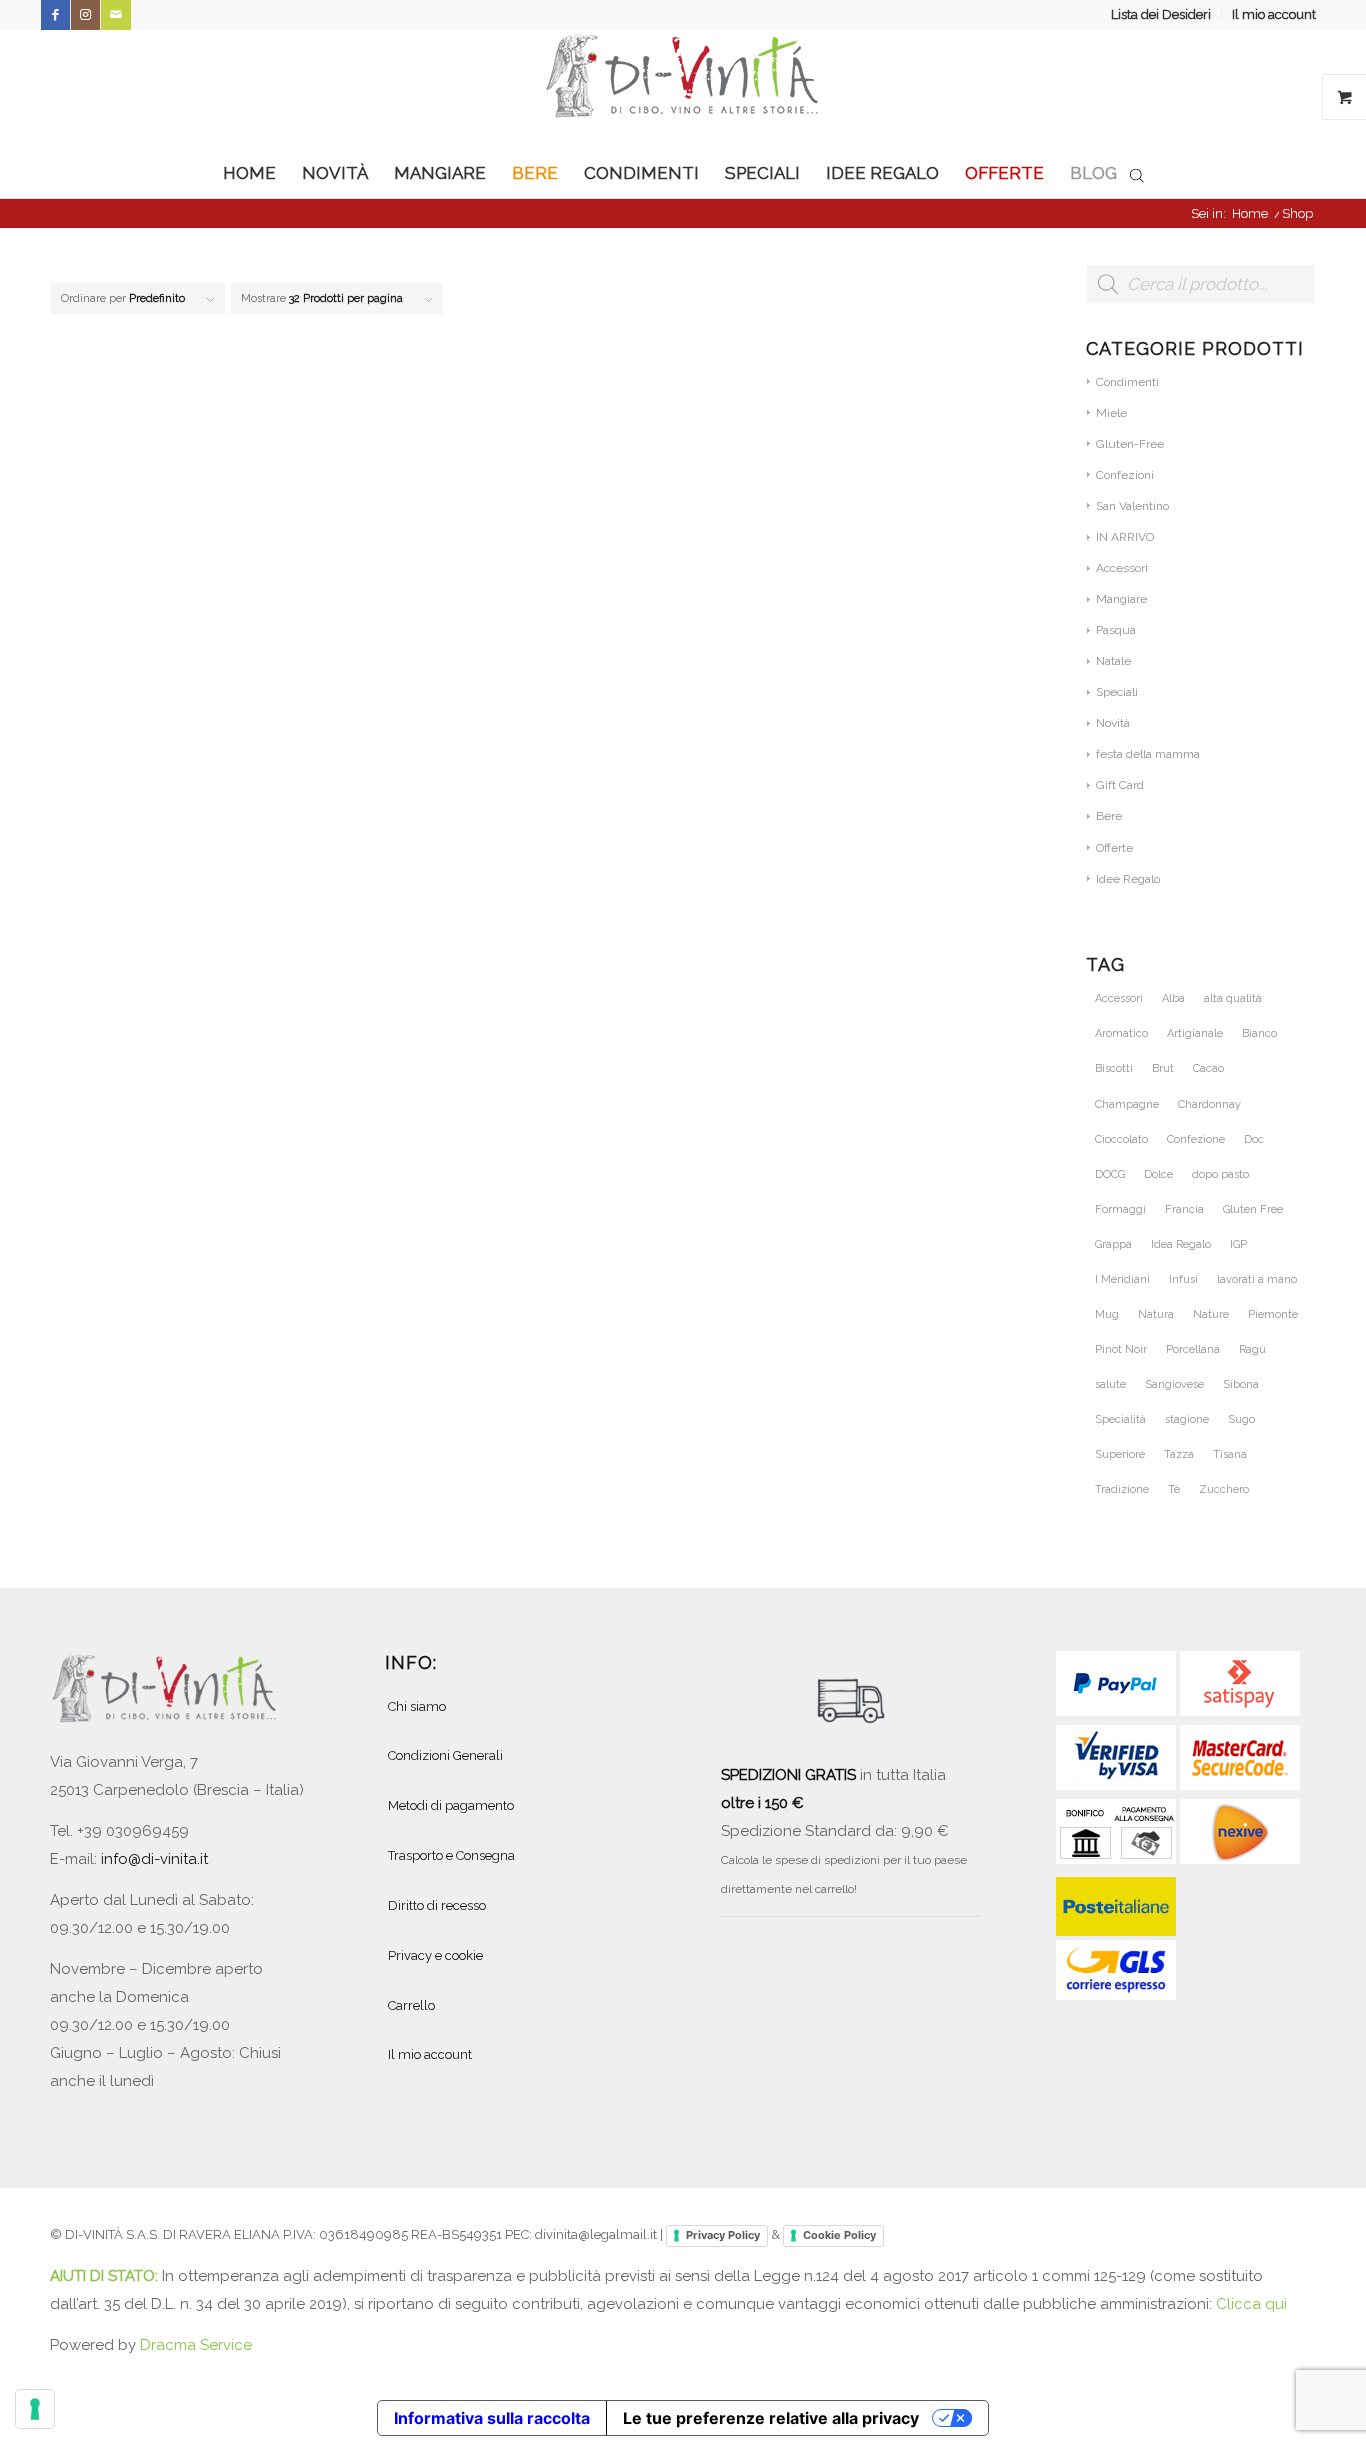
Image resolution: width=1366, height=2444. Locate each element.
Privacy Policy (723, 2235)
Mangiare (1121, 599)
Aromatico (1121, 1033)
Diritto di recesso (437, 1905)
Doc (1254, 1139)
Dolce (1158, 1174)
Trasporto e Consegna (451, 1855)
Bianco (1259, 1033)
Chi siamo (417, 1706)
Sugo (1241, 1419)
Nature (1211, 1314)
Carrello (411, 2005)
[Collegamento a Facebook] (55, 15)
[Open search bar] (1137, 174)
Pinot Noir (1121, 1349)
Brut (1163, 1068)
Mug (1107, 1314)
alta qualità (1233, 998)
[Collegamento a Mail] (116, 15)
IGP (1238, 1244)
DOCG (1110, 1174)
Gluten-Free (1130, 444)
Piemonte (1273, 1314)
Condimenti (1127, 382)
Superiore (1120, 1454)
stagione (1187, 1419)
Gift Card (1120, 785)
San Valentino (1132, 506)
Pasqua (1116, 630)
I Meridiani (1122, 1279)
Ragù (1252, 1349)
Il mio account (1274, 14)
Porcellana (1193, 1349)
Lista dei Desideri (1161, 14)
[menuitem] (1161, 15)
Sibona (1241, 1384)
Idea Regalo (1181, 1244)
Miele (1111, 413)
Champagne (1127, 1104)
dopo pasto (1220, 1174)
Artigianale (1195, 1033)
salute (1110, 1384)
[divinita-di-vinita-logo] (683, 89)
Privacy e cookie (435, 1955)
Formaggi (1120, 1209)
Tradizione (1122, 1489)
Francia (1184, 1209)
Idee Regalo (1128, 879)
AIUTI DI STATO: (106, 2276)
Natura (1156, 1314)
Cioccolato (1121, 1139)
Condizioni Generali (445, 1755)
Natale (1113, 661)
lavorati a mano (1257, 1279)
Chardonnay (1209, 1104)
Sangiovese (1174, 1384)
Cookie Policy (839, 2235)
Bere (1109, 816)
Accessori (1122, 568)
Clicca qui (1251, 2304)
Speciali (1117, 692)
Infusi (1183, 1279)
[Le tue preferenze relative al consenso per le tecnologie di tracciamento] (35, 2409)
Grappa (1113, 1244)
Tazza (1179, 1454)
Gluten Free (1253, 1209)
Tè (1174, 1489)
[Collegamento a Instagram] (85, 15)
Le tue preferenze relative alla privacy (771, 2418)
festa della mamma (1148, 754)
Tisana (1230, 1454)
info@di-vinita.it (154, 1859)
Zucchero (1224, 1489)
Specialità (1120, 1419)
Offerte (1114, 848)
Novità (1113, 723)
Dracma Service (196, 2345)
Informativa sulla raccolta (492, 2418)
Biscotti (1114, 1068)
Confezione (1196, 1139)
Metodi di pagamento (451, 1805)
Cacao (1208, 1068)
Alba (1173, 998)
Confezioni (1125, 475)
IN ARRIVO (1125, 537)
